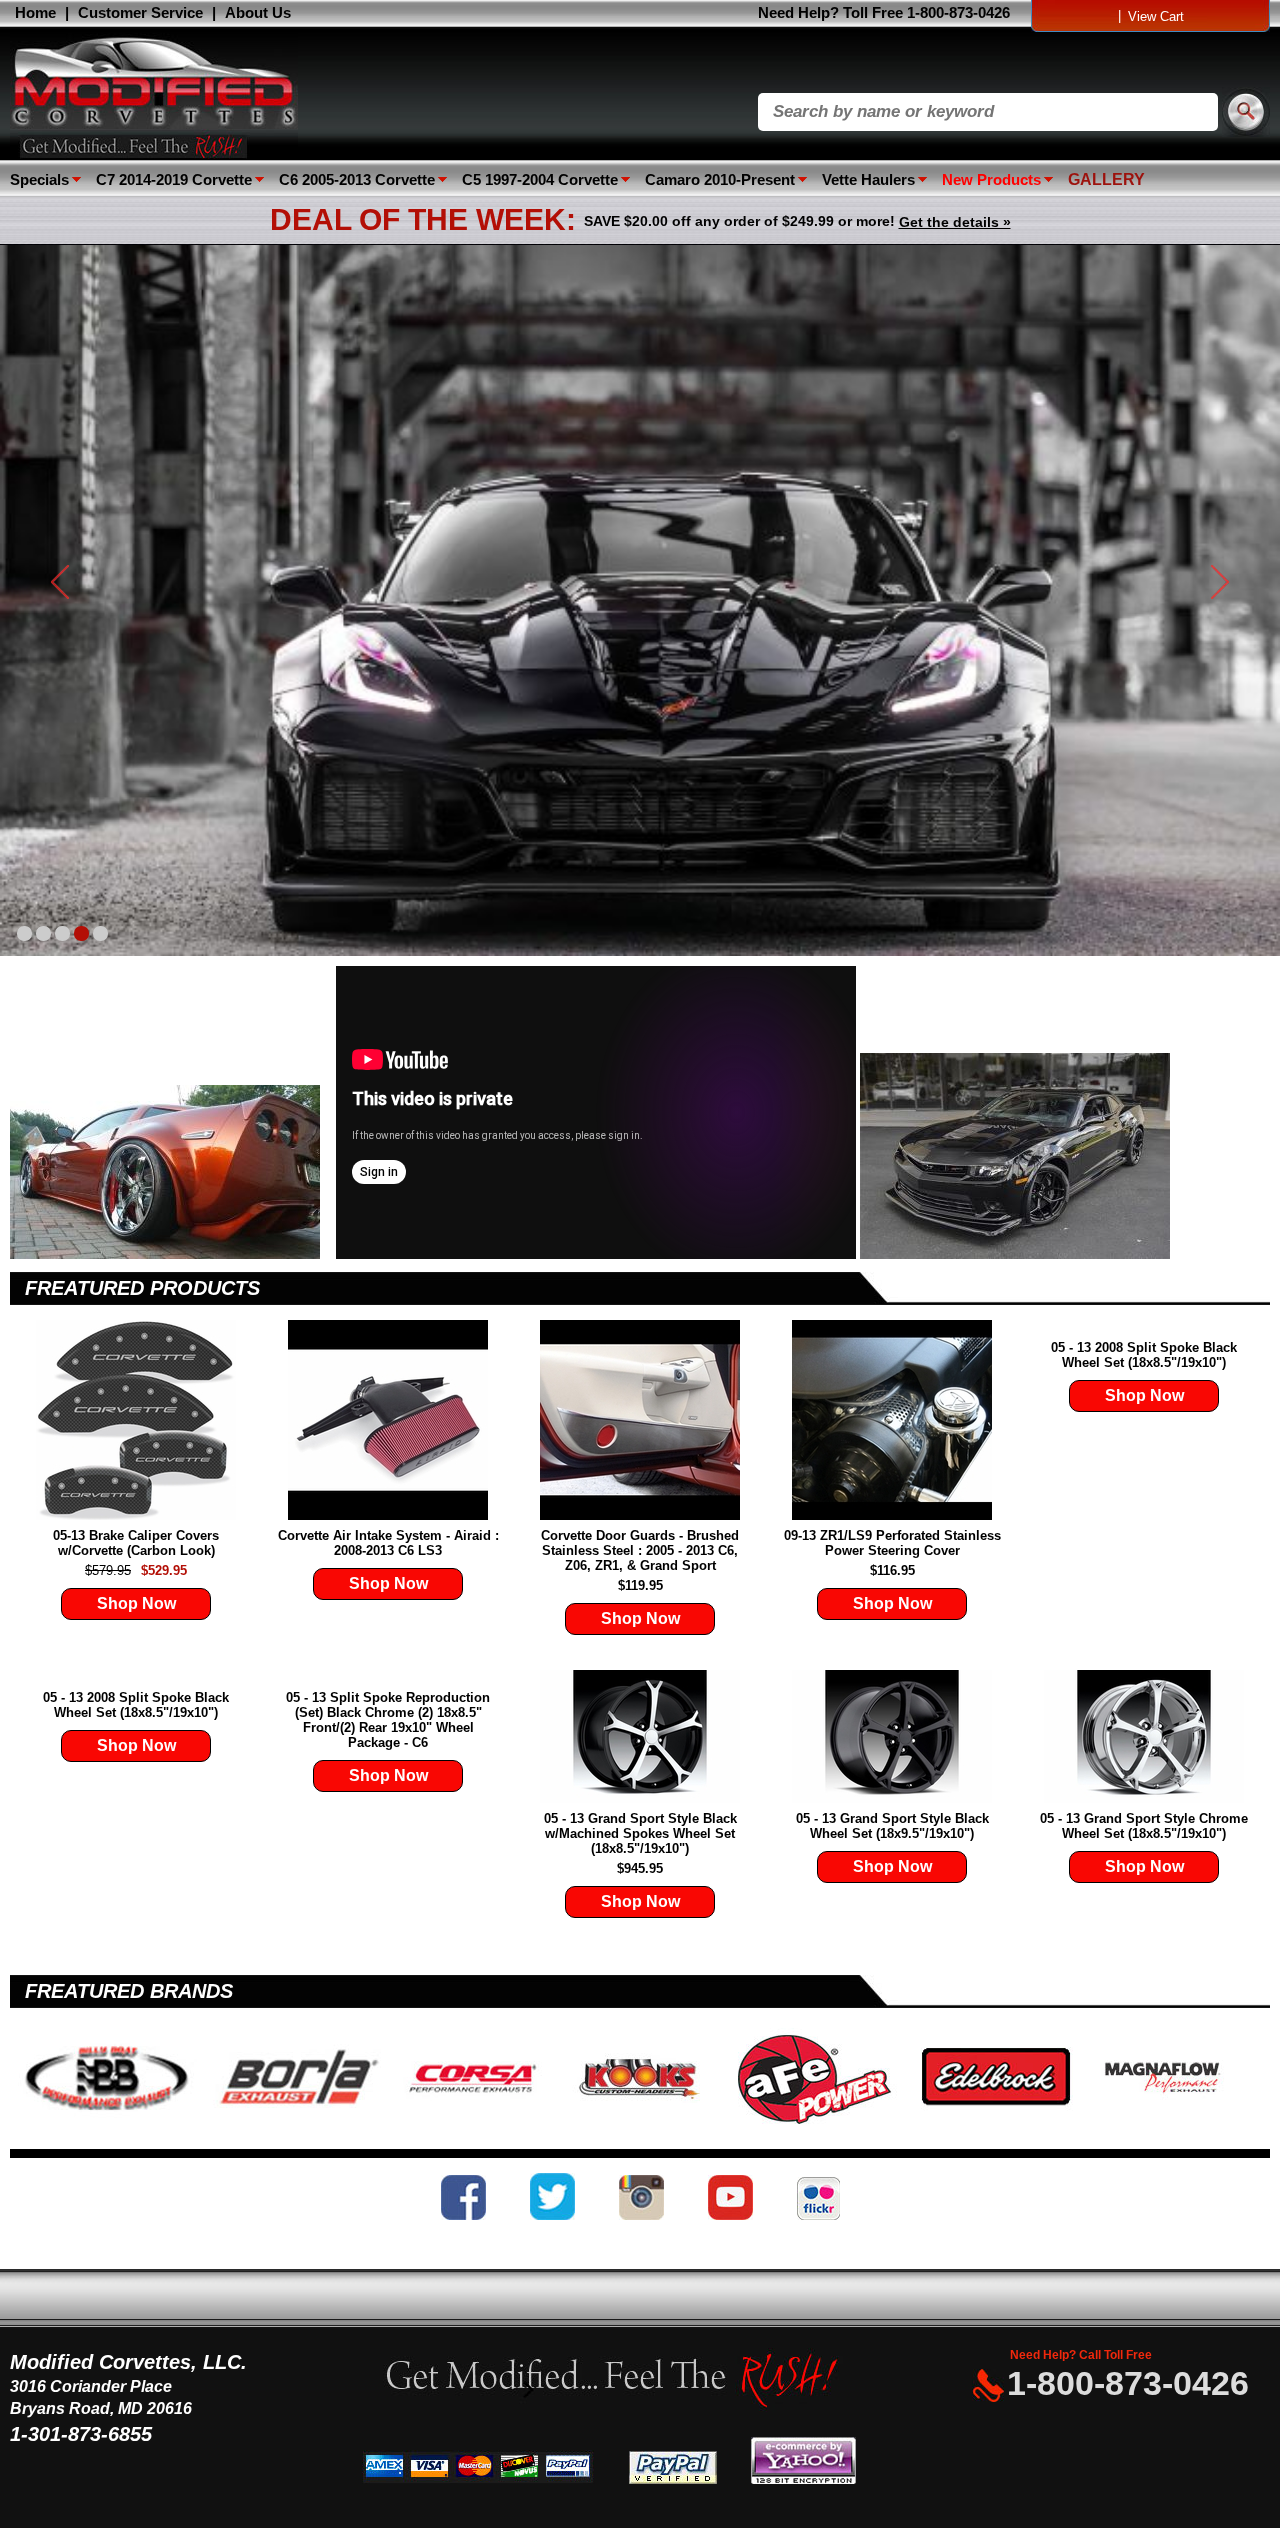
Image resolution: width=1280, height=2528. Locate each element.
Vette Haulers (868, 179)
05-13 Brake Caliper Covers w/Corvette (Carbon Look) (136, 1543)
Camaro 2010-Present (720, 179)
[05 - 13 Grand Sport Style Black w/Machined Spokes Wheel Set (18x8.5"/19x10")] (640, 1738)
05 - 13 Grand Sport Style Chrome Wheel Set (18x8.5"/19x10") (1144, 1826)
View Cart (1156, 16)
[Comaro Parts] (1015, 1254)
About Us (258, 12)
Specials (39, 179)
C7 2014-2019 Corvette (174, 179)
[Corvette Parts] (171, 1254)
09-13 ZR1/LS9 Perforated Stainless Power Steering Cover (892, 1543)
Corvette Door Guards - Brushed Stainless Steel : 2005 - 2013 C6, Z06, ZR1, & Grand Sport (640, 1550)
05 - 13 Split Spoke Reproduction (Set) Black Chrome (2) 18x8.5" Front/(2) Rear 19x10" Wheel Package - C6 (388, 1720)
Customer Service (140, 12)
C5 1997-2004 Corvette (540, 179)
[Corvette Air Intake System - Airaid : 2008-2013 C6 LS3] (388, 1421)
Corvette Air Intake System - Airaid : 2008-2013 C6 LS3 (388, 1543)
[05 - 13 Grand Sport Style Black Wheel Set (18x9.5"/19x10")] (892, 1738)
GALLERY (1106, 179)
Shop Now (136, 1603)
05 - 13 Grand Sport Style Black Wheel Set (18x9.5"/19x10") (892, 1826)
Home (35, 12)
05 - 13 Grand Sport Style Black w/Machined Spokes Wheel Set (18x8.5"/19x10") (640, 1833)
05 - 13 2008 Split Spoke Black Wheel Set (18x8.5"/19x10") (1144, 1355)
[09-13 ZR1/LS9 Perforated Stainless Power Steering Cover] (892, 1421)
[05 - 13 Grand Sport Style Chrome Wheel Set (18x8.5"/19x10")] (1144, 1738)
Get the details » (955, 222)
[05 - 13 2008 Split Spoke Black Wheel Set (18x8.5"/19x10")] (1144, 1327)
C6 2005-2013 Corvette (357, 179)
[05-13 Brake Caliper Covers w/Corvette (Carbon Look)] (136, 1421)
